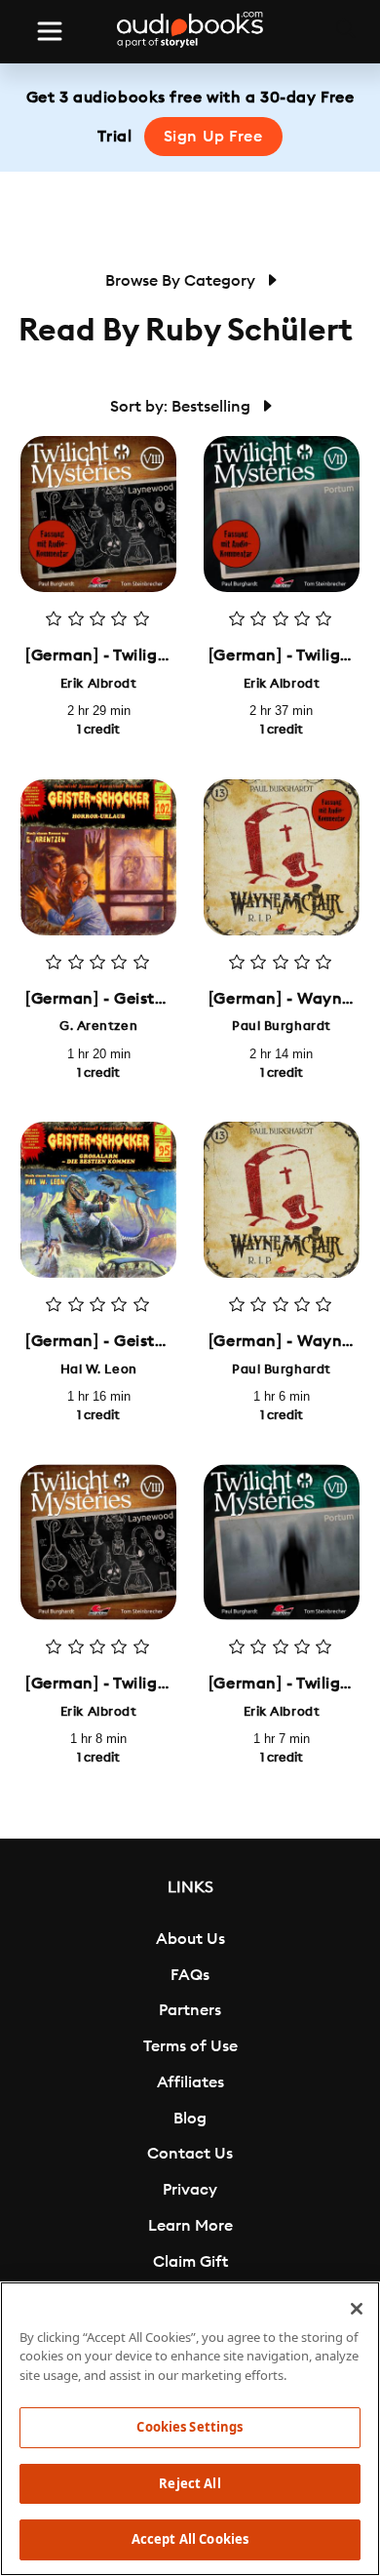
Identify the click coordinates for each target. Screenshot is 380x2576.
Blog (190, 2119)
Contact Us (190, 2154)
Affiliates (190, 2082)
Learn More (190, 2226)
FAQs (190, 1975)
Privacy (190, 2190)
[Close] (357, 2309)
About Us (190, 1939)
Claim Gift (190, 2262)
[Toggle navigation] (50, 31)
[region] (190, 2429)
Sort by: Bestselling (182, 407)
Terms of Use (190, 2046)
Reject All (190, 2483)
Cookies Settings (190, 2427)
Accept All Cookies (190, 2539)
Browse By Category (182, 281)
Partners (190, 2010)
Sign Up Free (213, 137)
